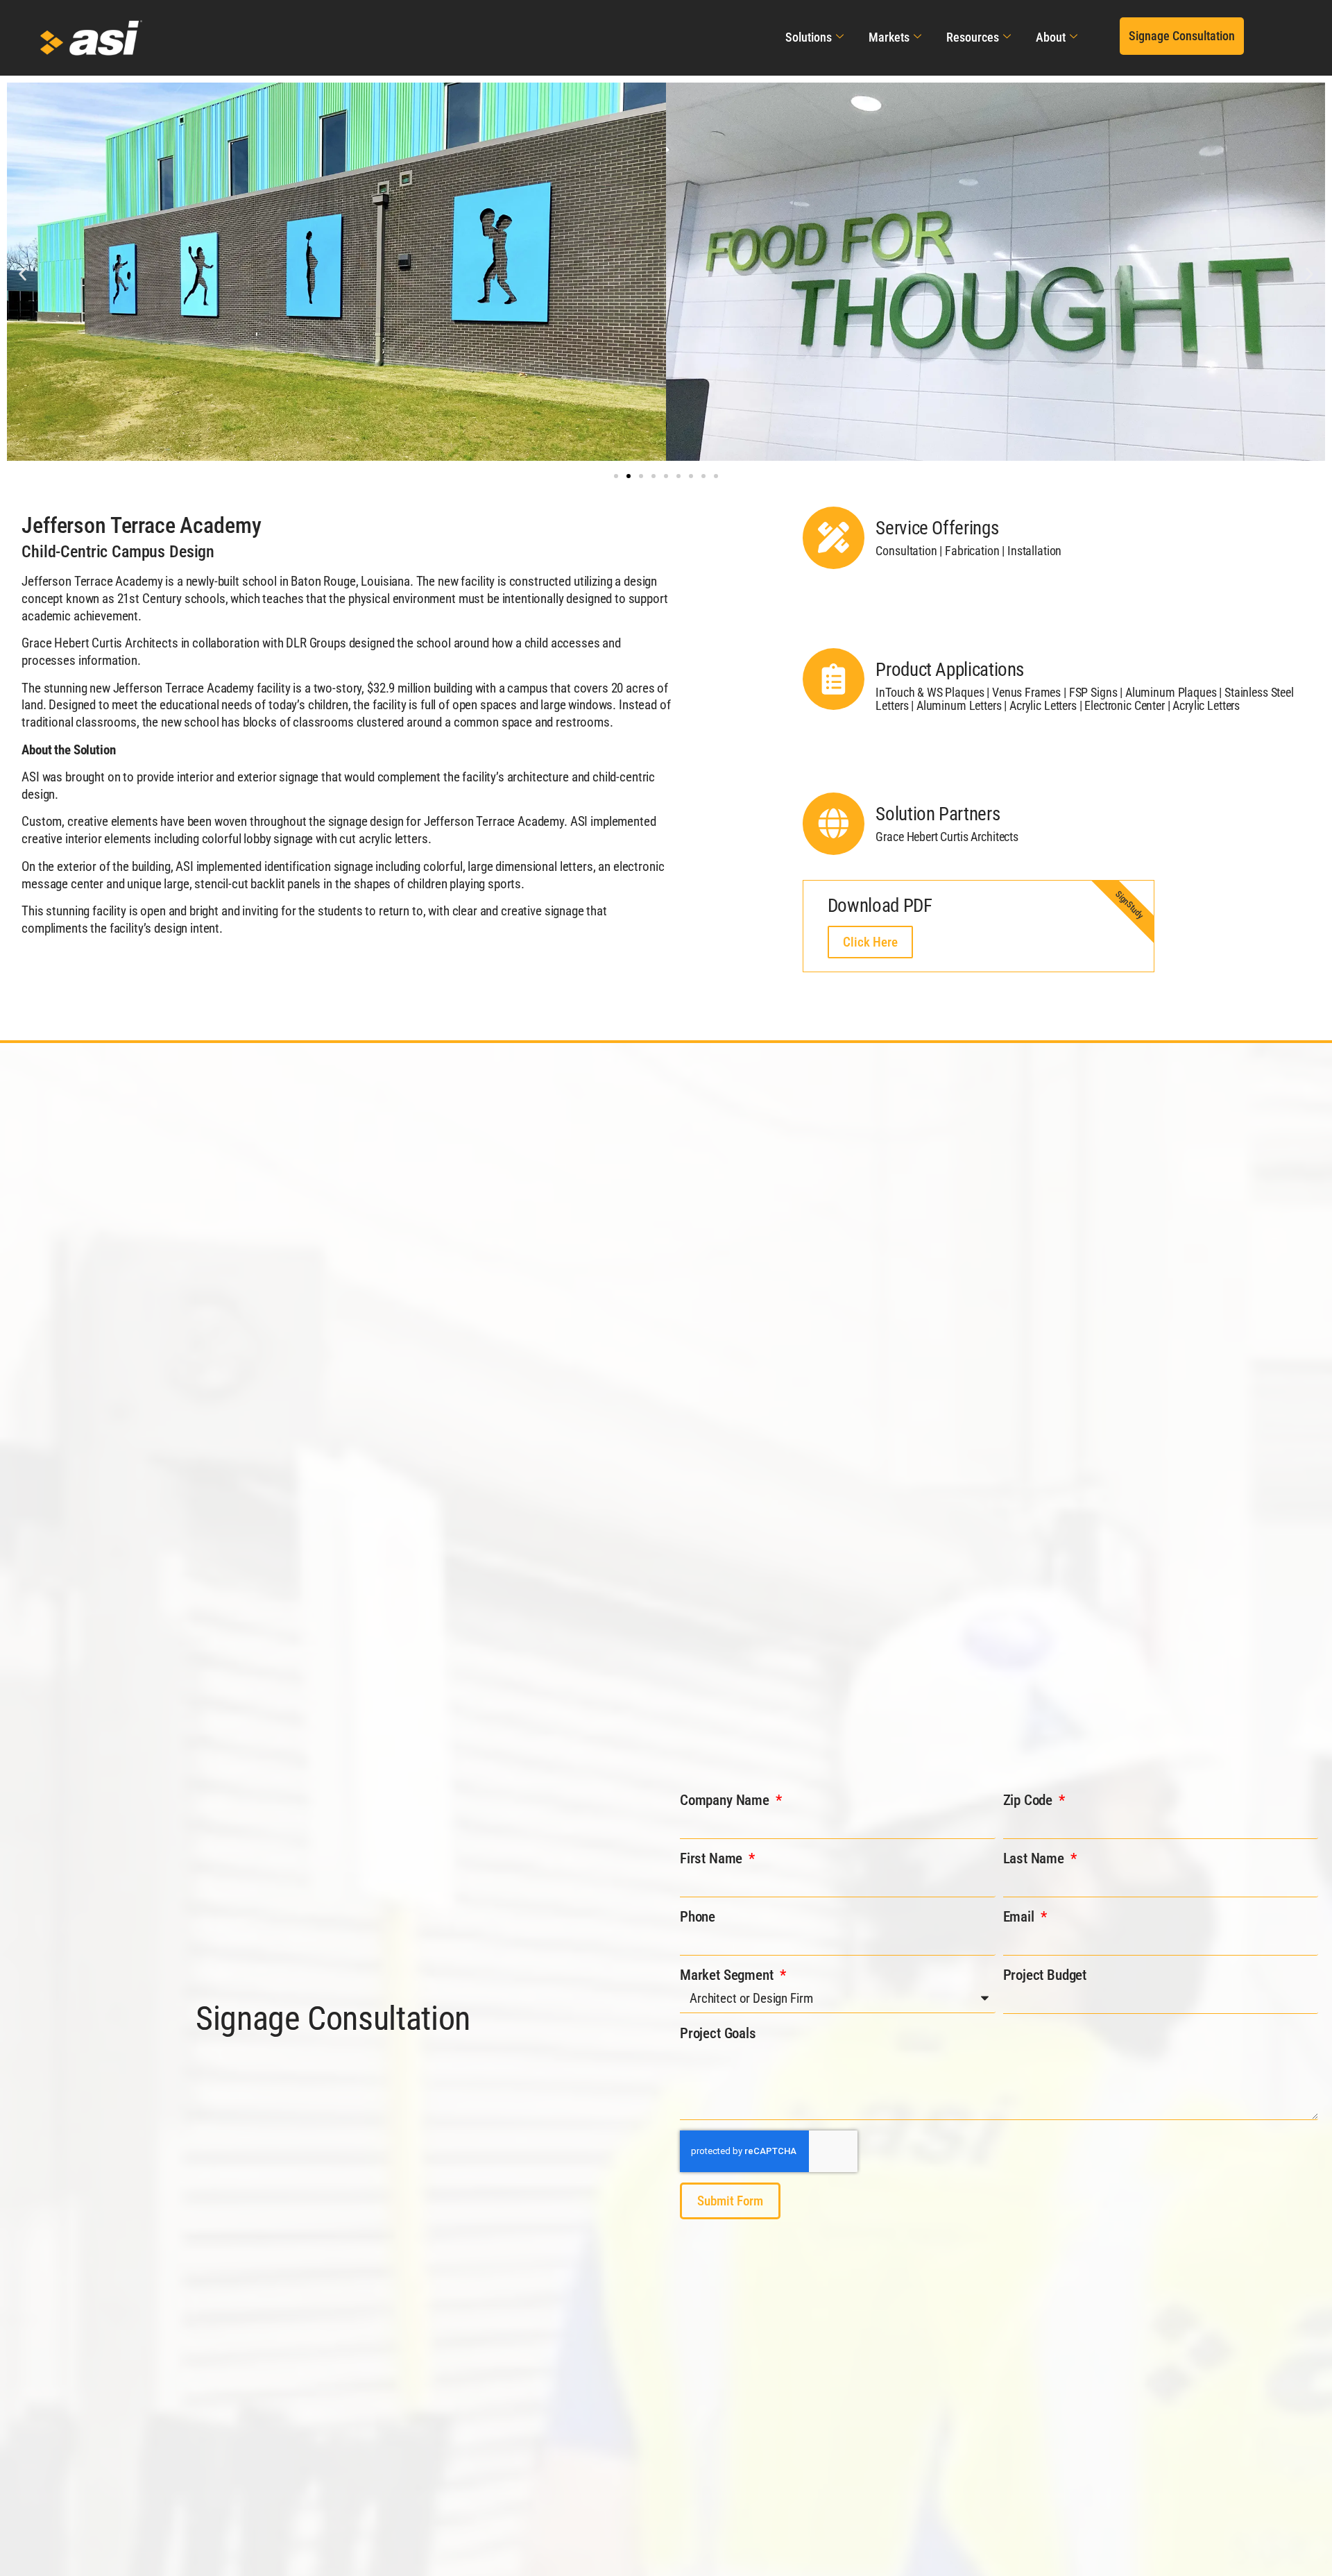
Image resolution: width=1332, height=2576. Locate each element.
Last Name (1035, 1858)
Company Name (726, 1800)
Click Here (870, 942)
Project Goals (718, 2033)
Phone (698, 1917)
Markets (889, 37)
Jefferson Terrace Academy (141, 525)
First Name (713, 1858)
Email (1021, 1917)
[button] (1182, 36)
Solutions (809, 37)
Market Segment (728, 1975)
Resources (973, 37)
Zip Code (1030, 1800)
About (1051, 37)
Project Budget (1045, 1975)
